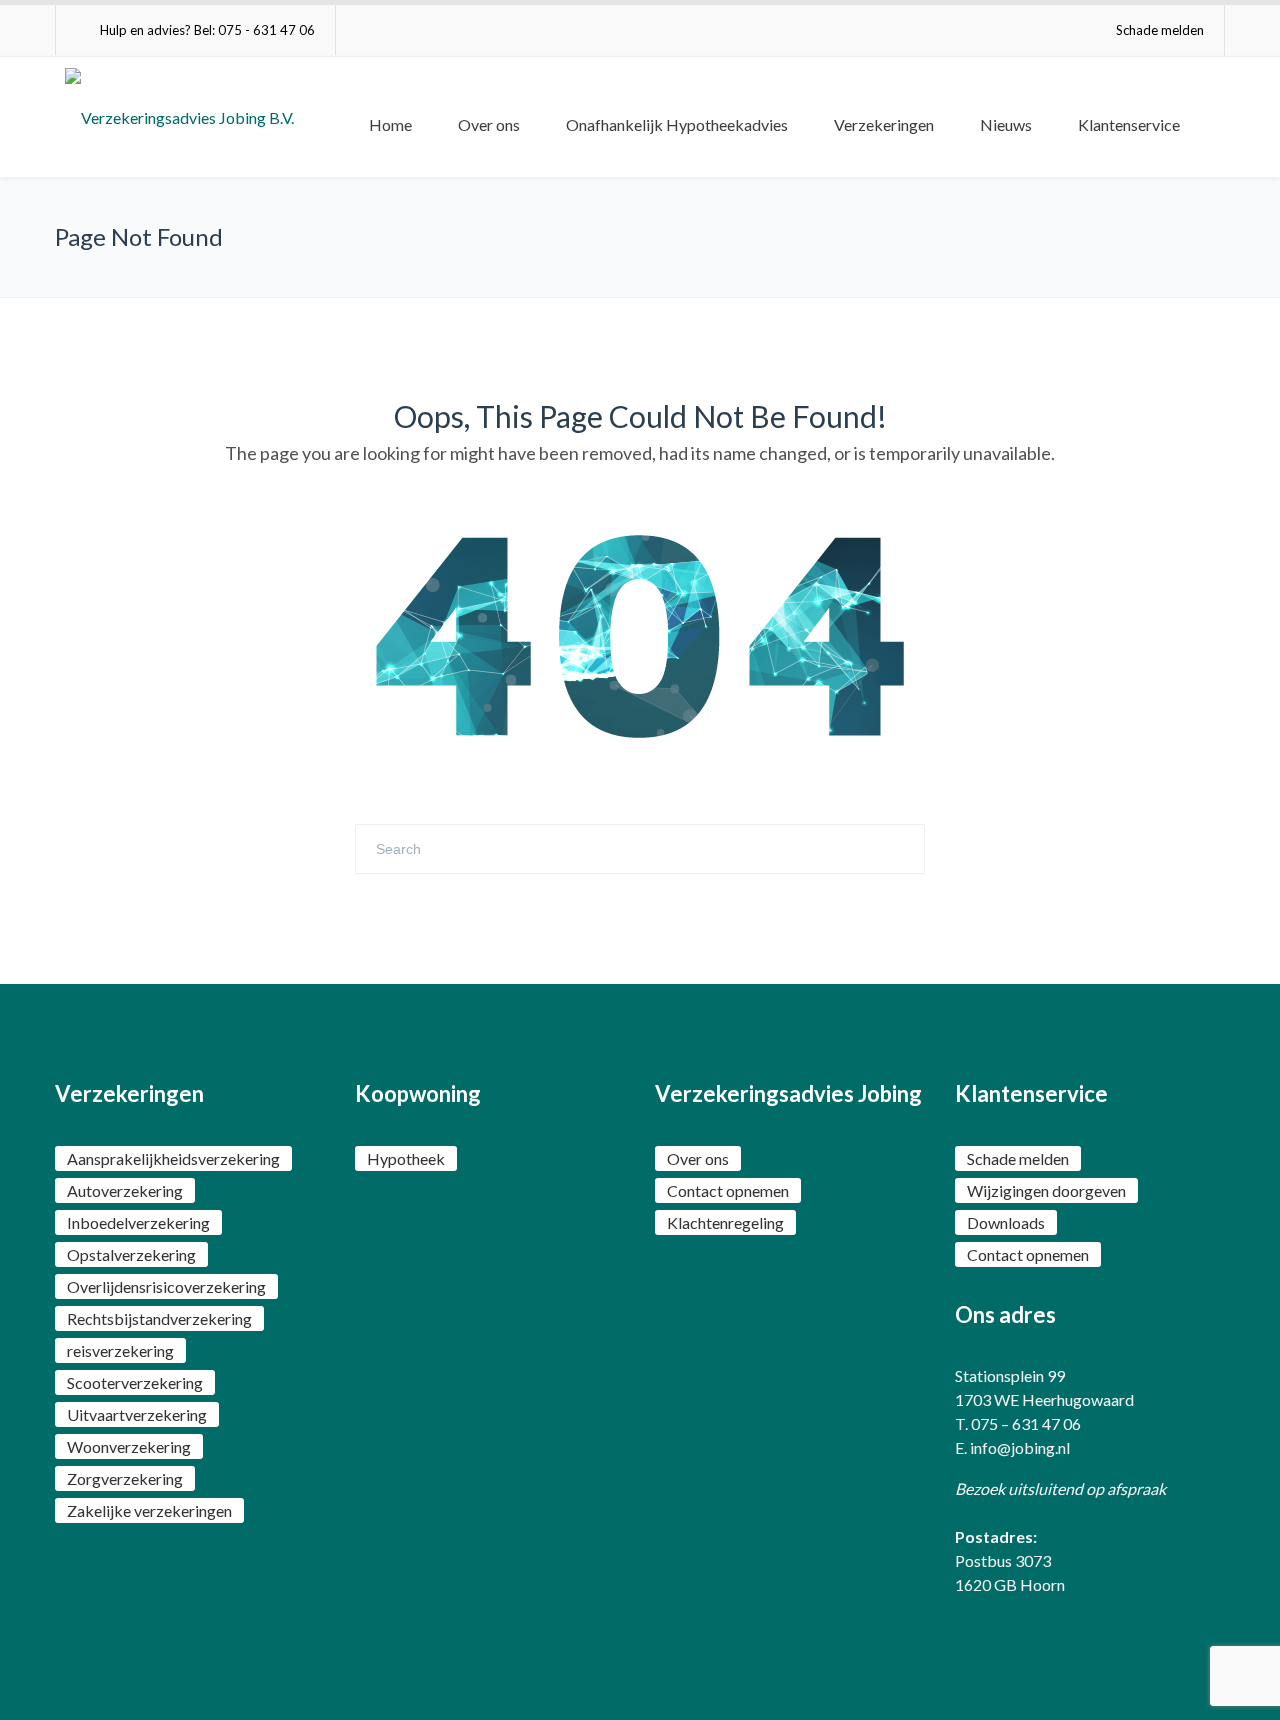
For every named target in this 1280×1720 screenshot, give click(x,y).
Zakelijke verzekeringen (149, 1510)
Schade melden (1160, 30)
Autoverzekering (125, 1190)
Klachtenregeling (725, 1222)
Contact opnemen (728, 1190)
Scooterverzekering (135, 1382)
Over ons (489, 124)
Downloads (1006, 1222)
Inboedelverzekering (138, 1222)
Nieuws (1006, 124)
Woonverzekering (129, 1446)
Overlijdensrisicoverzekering (166, 1286)
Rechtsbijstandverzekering (159, 1318)
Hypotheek (406, 1158)
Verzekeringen (884, 124)
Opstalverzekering (131, 1254)
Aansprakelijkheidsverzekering (173, 1158)
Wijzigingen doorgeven (1046, 1190)
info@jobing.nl (1020, 1447)
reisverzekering (120, 1350)
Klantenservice (1129, 124)
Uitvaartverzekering (137, 1414)
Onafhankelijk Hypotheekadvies (677, 124)
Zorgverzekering (125, 1478)
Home (390, 124)
